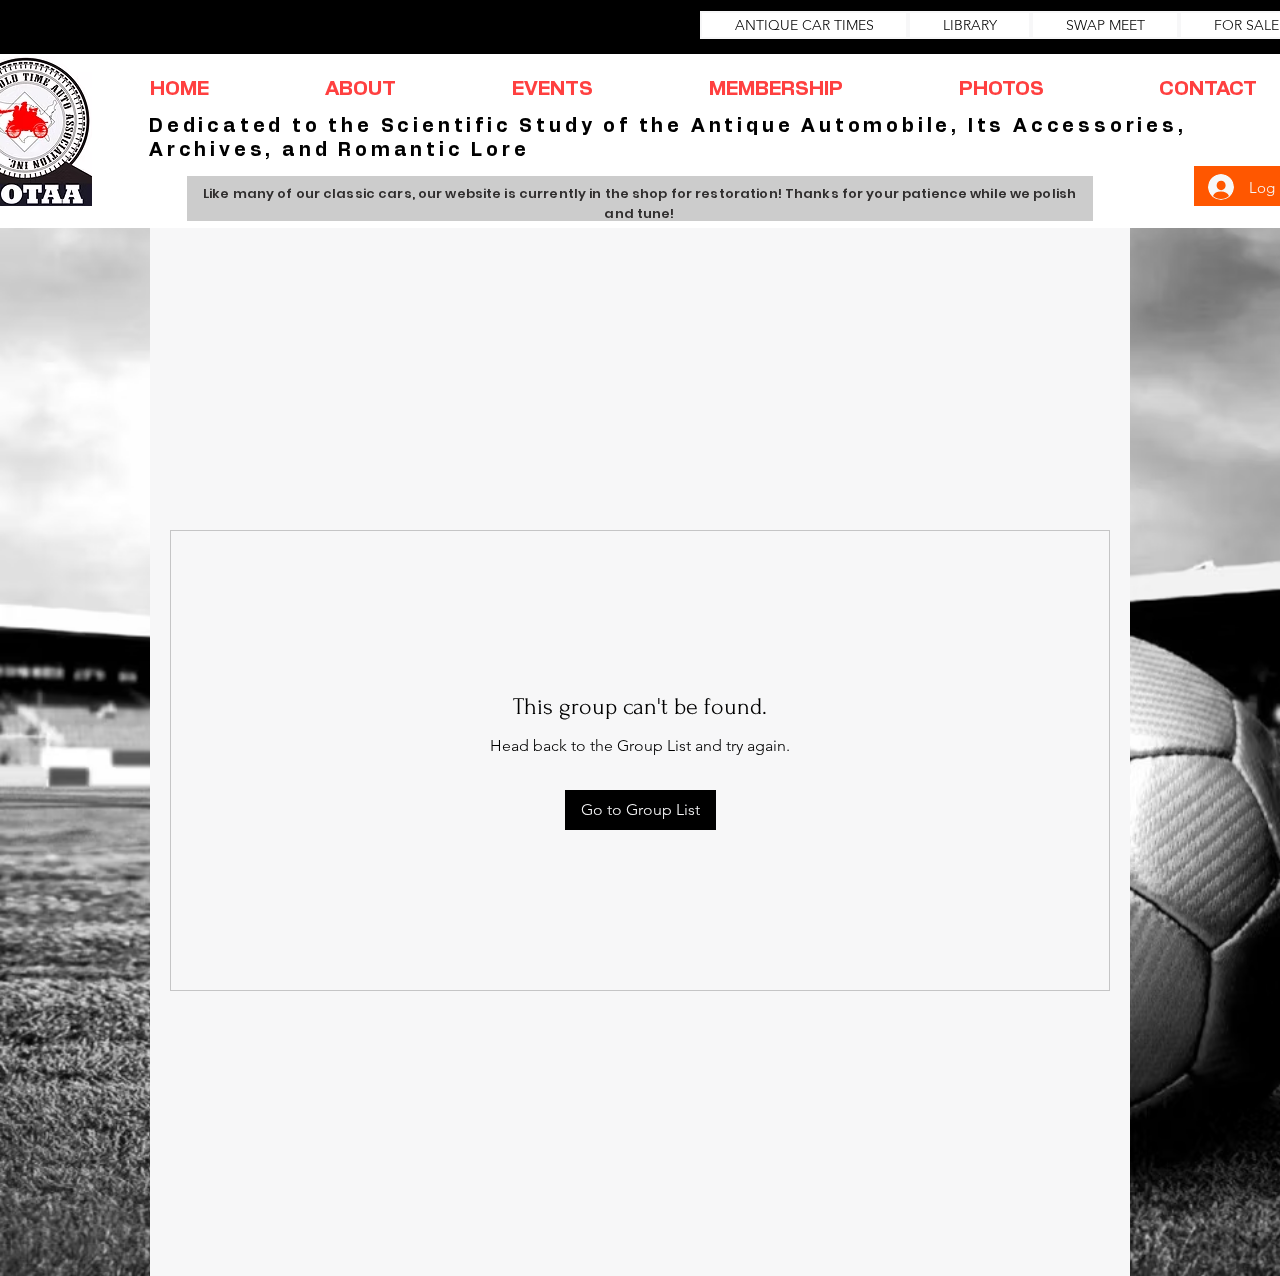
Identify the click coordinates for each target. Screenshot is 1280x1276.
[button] (360, 89)
